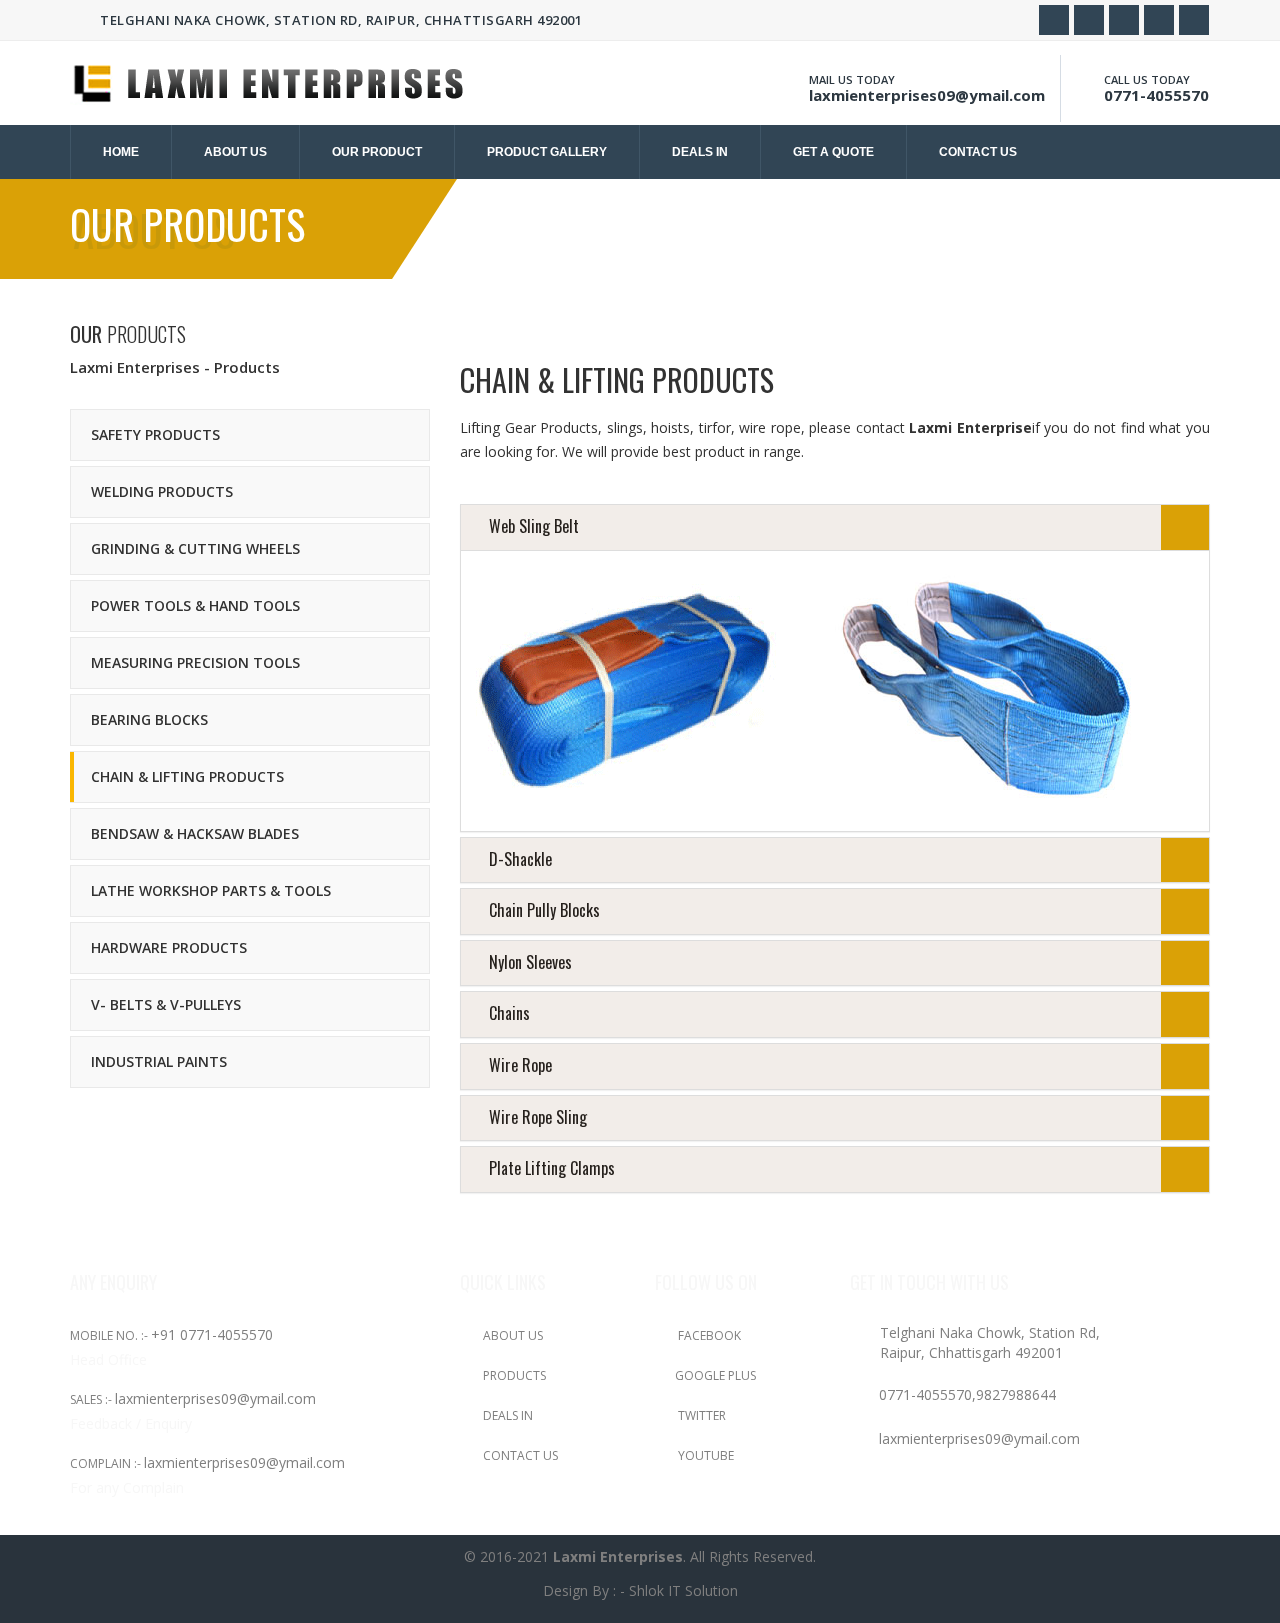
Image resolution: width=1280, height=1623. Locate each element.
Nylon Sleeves (530, 962)
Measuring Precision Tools (195, 662)
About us (235, 152)
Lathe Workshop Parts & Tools (211, 890)
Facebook (708, 1335)
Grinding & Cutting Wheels (195, 548)
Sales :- (92, 1399)
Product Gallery (547, 152)
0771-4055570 (1156, 95)
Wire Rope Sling (538, 1117)
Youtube (704, 1455)
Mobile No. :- (110, 1335)
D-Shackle (520, 859)
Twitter (700, 1415)
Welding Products (162, 491)
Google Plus (715, 1375)
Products (513, 1375)
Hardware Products (169, 947)
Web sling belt (534, 526)
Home (121, 152)
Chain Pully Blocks (544, 910)
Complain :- (107, 1463)
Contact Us (519, 1455)
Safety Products (155, 434)
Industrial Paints (159, 1061)
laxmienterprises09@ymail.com (927, 95)
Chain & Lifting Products (187, 776)
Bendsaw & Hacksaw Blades (195, 833)
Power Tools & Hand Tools (195, 605)
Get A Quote (833, 152)
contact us (978, 152)
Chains (509, 1013)
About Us (511, 1335)
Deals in (700, 152)
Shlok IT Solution (683, 1590)
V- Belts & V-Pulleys (166, 1004)
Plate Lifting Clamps (552, 1168)
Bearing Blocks (149, 719)
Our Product (377, 152)
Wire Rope (520, 1065)
